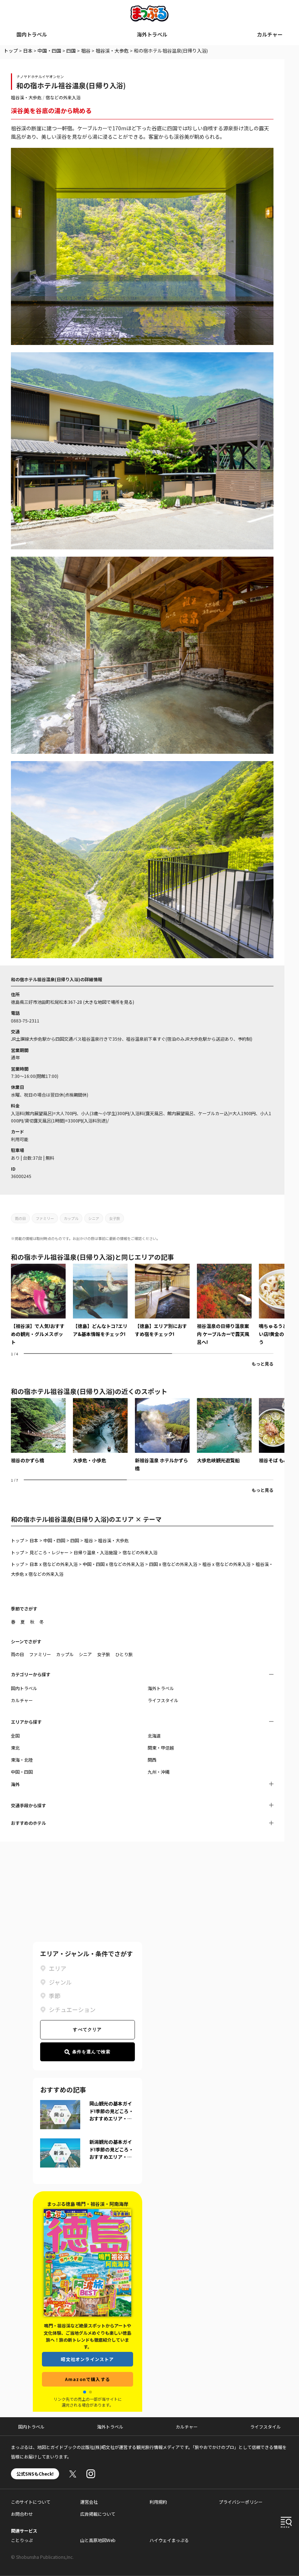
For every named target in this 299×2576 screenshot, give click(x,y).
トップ (11, 51)
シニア (94, 1218)
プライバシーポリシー (241, 2502)
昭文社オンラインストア (87, 2359)
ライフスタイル (163, 1700)
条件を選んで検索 (92, 2052)
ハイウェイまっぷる (169, 2540)
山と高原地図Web (98, 2540)
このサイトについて (31, 2502)
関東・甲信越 (161, 1748)
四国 (71, 51)
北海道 (154, 1736)
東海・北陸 (22, 1760)
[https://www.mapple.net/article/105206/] (224, 1305)
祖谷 (86, 51)
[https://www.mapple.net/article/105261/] (162, 1301)
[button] (85, 2392)
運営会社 (89, 2502)
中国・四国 (49, 51)
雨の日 (20, 1218)
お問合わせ (22, 2514)
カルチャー (270, 34)
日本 (28, 51)
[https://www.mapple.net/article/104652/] (100, 1301)
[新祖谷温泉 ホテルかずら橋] (162, 1435)
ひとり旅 (124, 1654)
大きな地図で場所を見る (109, 1002)
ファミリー (45, 1218)
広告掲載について (98, 2514)
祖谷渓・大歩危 (112, 51)
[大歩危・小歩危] (100, 1431)
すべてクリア (87, 2030)
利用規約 (158, 2502)
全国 (15, 1736)
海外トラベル (152, 34)
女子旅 (114, 1218)
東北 (15, 1748)
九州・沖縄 (159, 1772)
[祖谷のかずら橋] (38, 1431)
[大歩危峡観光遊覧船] (224, 1431)
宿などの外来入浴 (63, 97)
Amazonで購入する (88, 2379)
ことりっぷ (22, 2540)
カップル (71, 1218)
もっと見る (263, 1364)
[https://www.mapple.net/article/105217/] (38, 1305)
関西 (152, 1760)
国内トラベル (32, 34)
